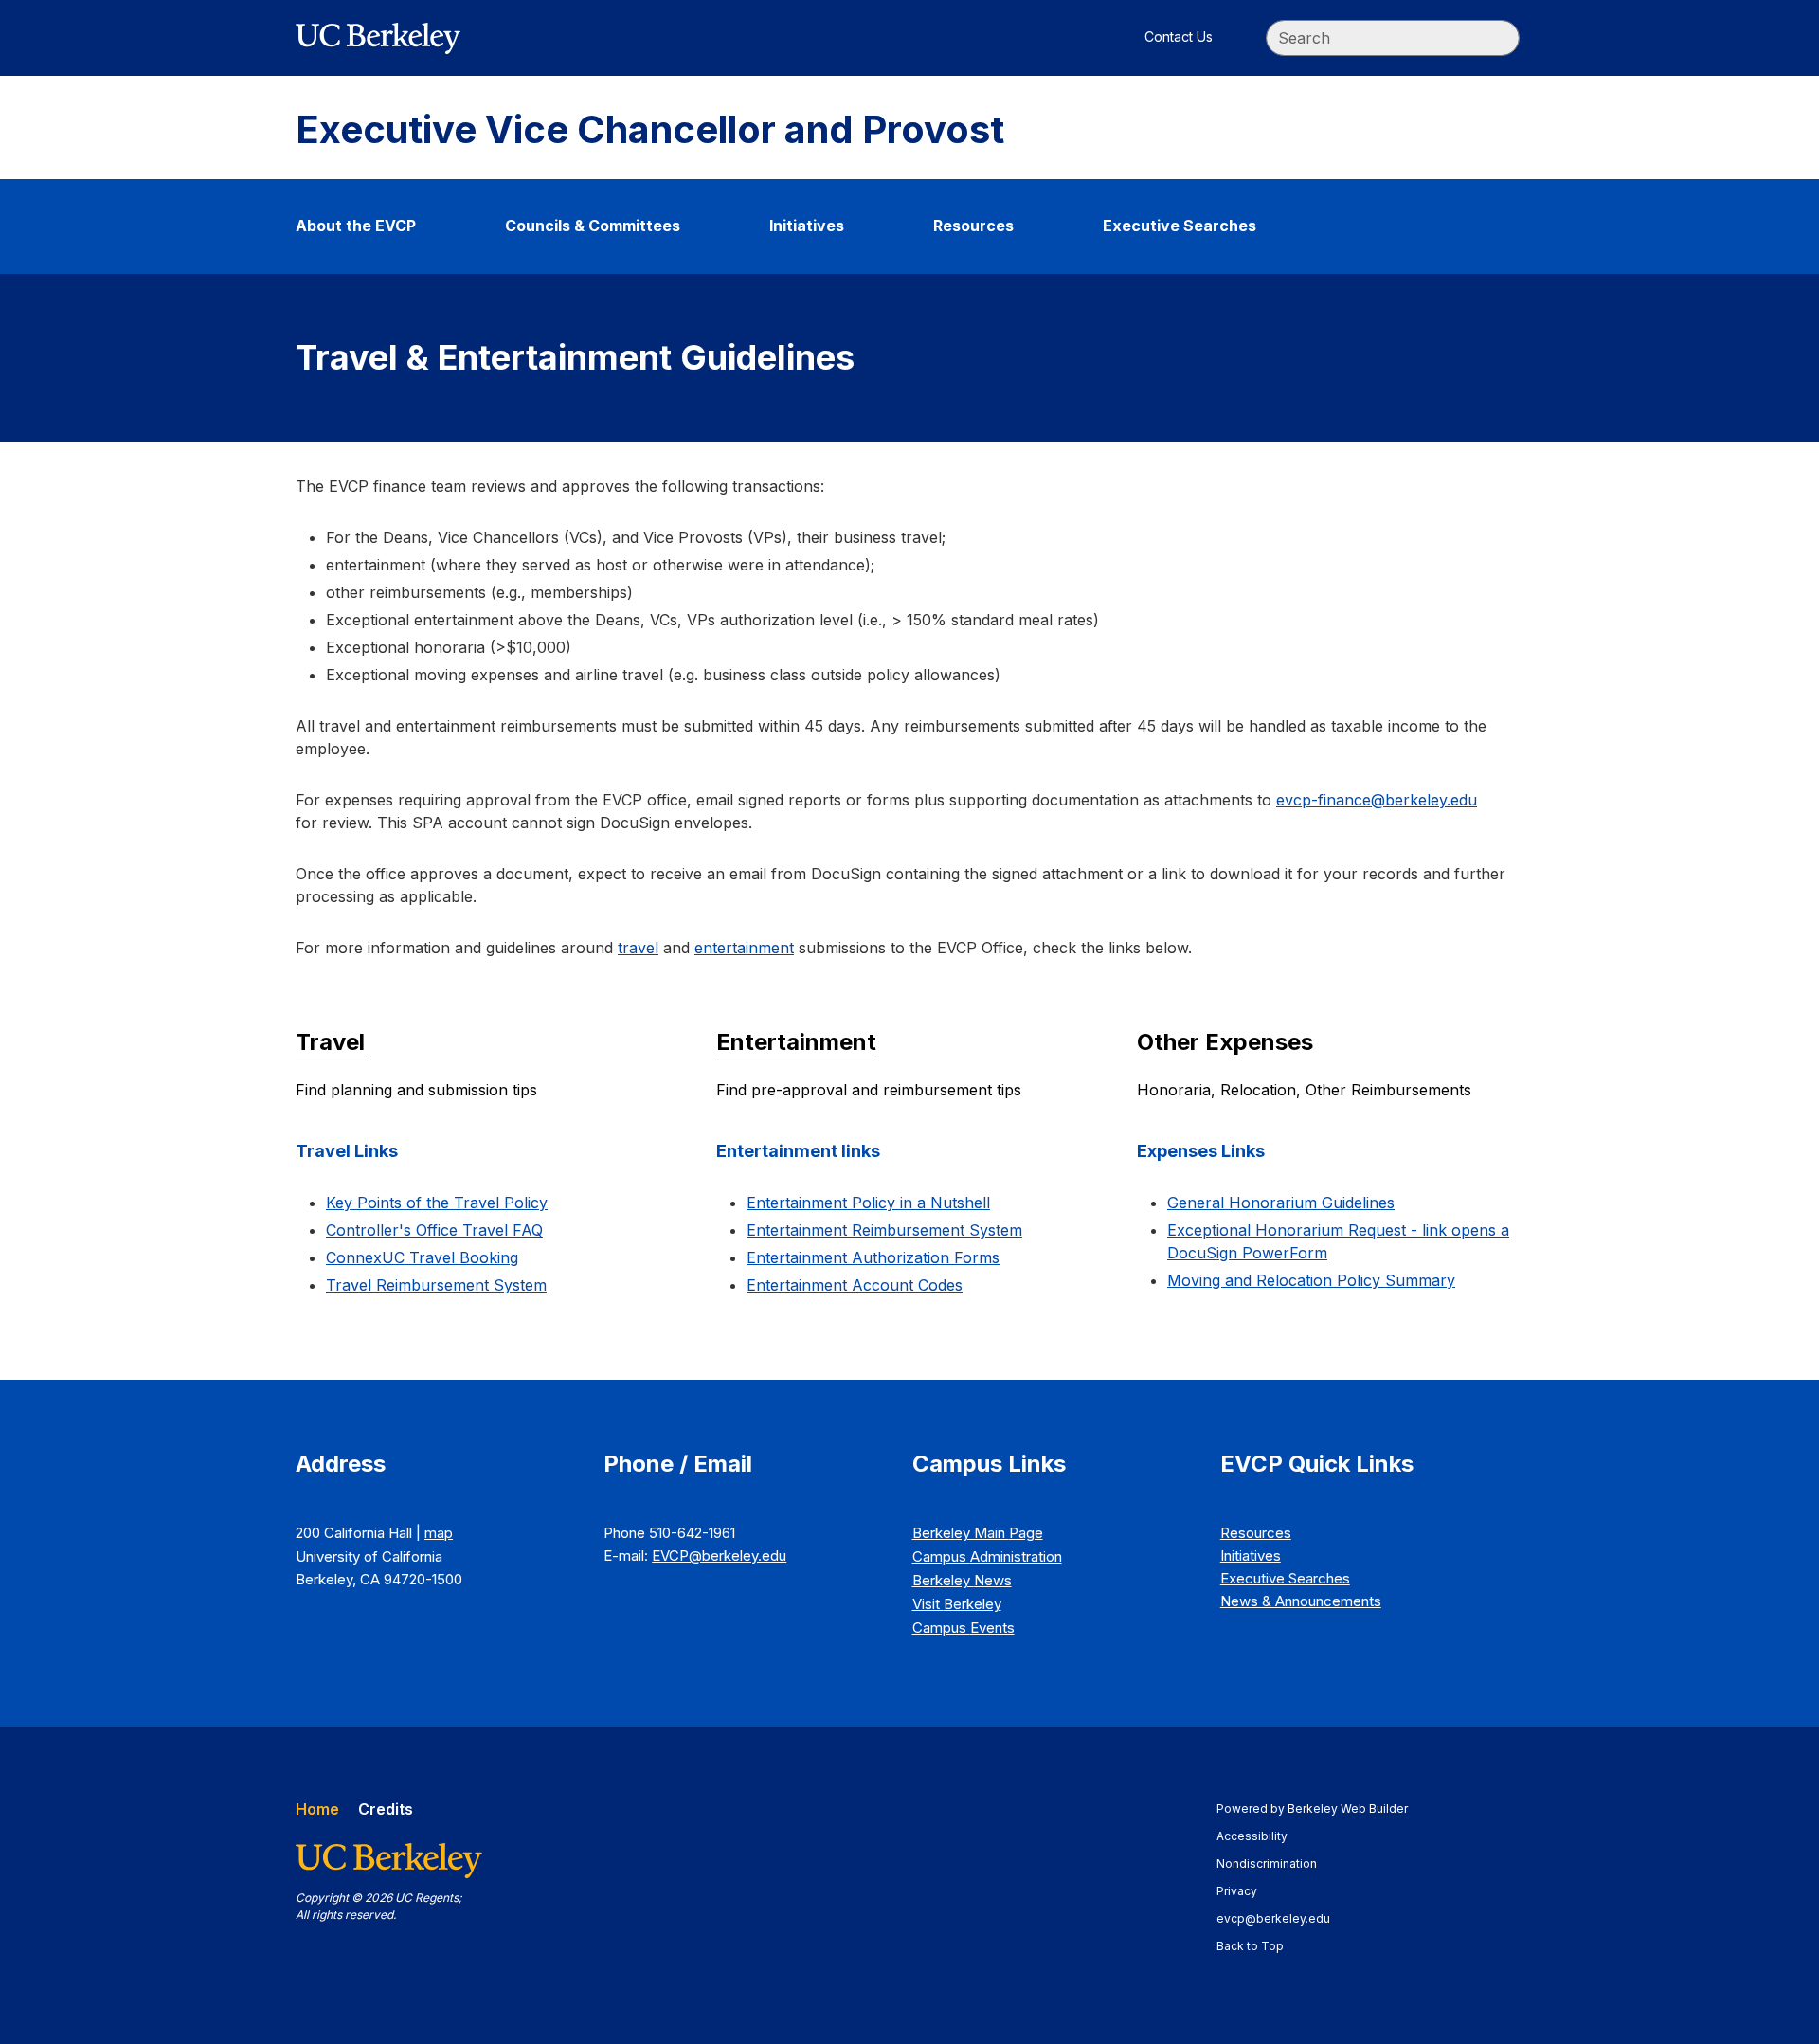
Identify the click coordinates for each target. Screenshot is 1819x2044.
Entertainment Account (855, 1285)
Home (317, 1809)
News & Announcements (1301, 1601)
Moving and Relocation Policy (1311, 1280)
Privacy (1246, 1891)
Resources (973, 226)
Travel (330, 1042)
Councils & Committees (593, 226)
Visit (957, 1604)
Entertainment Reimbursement (884, 1230)
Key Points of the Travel (437, 1203)
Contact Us (1179, 36)
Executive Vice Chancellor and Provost (650, 130)
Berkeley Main (978, 1533)
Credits (386, 1809)
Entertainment (796, 1042)
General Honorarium (1281, 1203)
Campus (987, 1556)
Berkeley (962, 1580)
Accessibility (1261, 1836)
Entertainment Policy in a (868, 1203)
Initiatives (807, 226)
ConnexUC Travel (422, 1257)
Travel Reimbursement (436, 1285)
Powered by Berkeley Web (1312, 1809)
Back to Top (1250, 1946)
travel (638, 948)
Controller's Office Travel (434, 1230)
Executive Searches (1180, 226)
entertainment (744, 948)
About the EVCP (356, 226)
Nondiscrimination (1276, 1863)
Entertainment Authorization (873, 1257)
